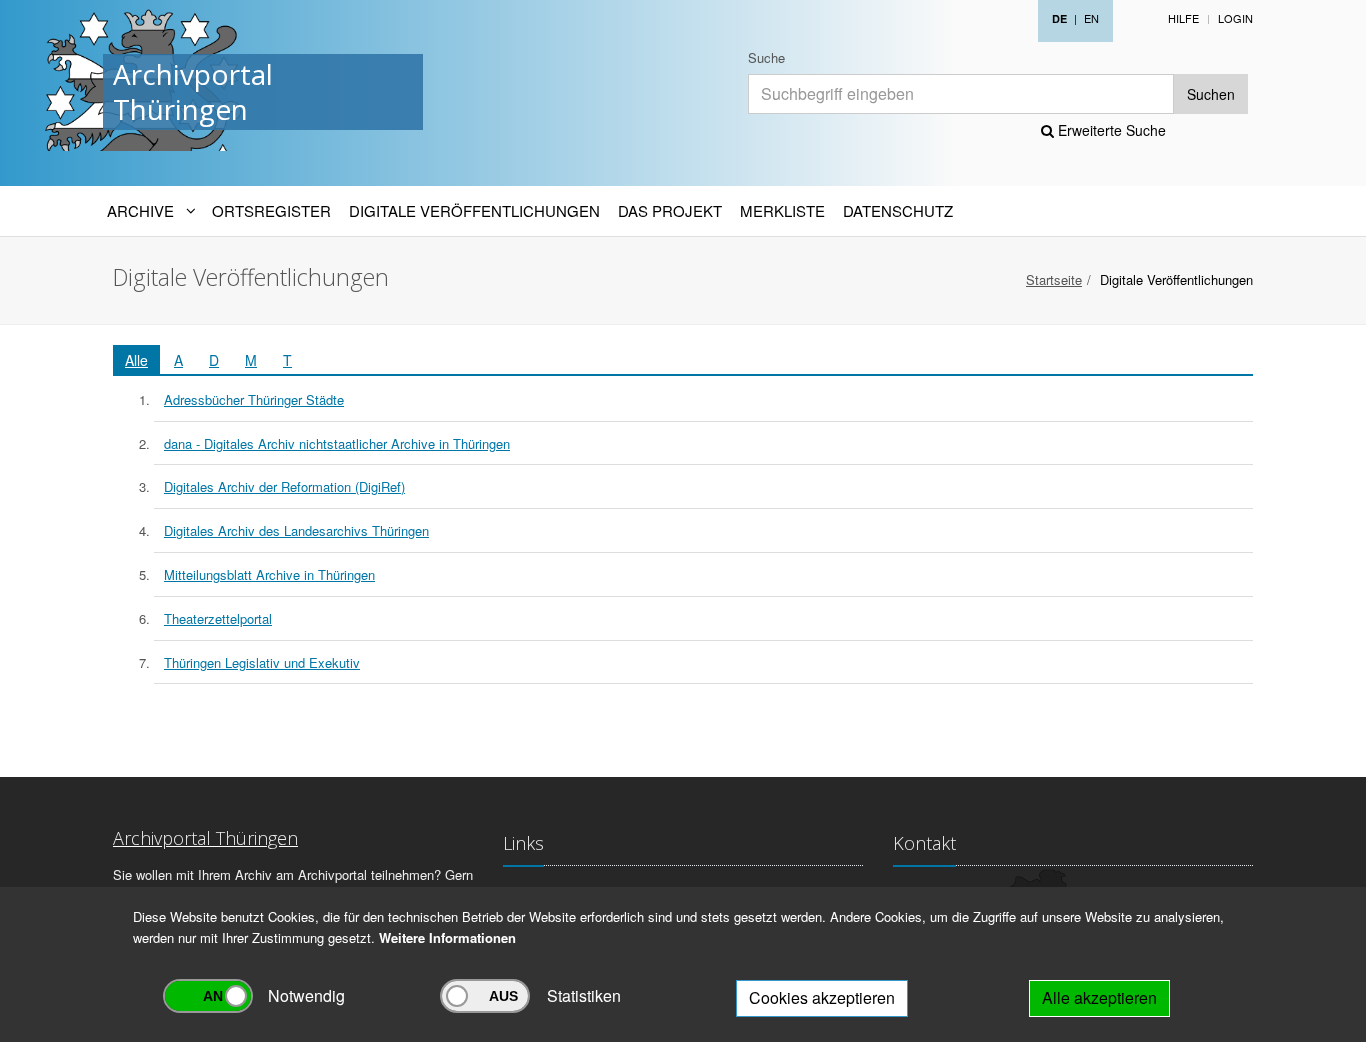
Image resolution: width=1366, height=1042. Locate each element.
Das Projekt (670, 210)
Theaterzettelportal (218, 618)
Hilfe (1183, 18)
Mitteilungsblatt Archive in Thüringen (269, 574)
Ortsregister (271, 210)
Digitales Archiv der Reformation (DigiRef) (284, 486)
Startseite (1054, 279)
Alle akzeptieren (1099, 997)
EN (1091, 18)
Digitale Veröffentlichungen (474, 210)
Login (1235, 18)
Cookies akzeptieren (822, 997)
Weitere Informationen (447, 937)
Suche (766, 57)
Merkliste (782, 210)
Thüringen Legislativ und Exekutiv (262, 662)
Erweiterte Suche (1110, 130)
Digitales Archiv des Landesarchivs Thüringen (296, 530)
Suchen (1211, 94)
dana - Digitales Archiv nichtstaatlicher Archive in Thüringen (337, 443)
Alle (136, 360)
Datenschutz (898, 210)
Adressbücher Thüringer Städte (254, 399)
